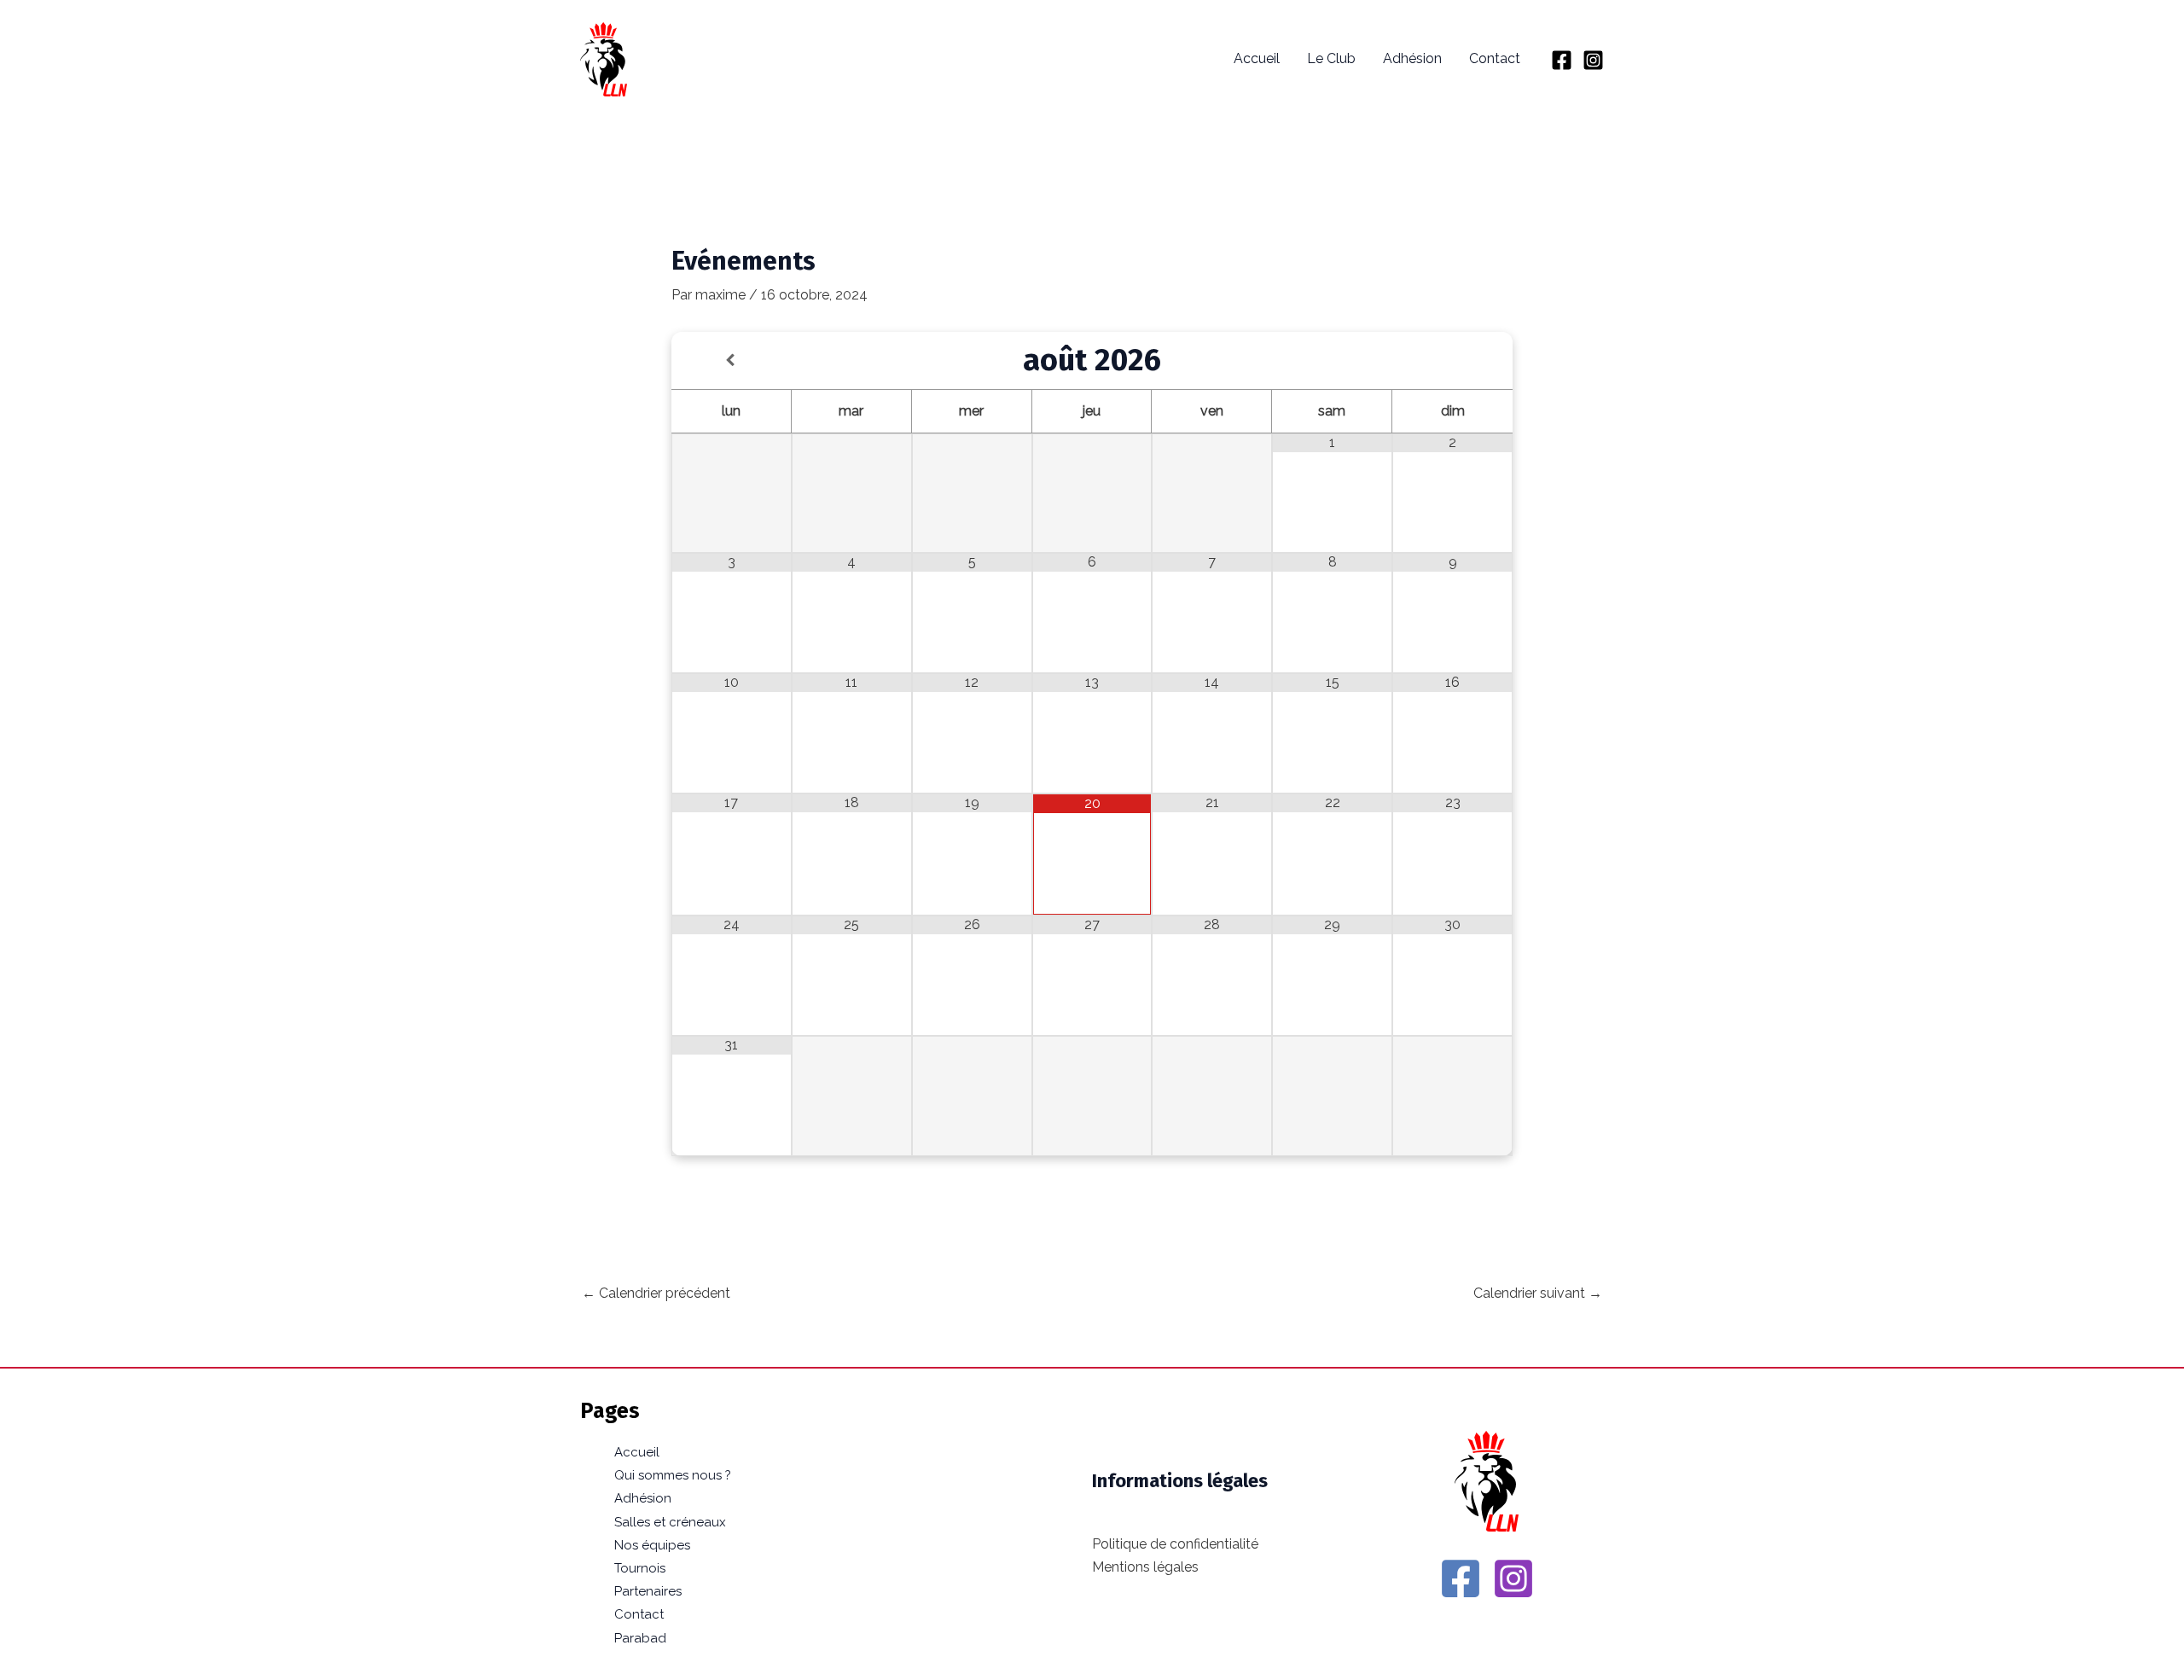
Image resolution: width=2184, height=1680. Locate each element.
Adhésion (1412, 58)
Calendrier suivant (1538, 1293)
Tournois (640, 1568)
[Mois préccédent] (732, 360)
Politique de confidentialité (1175, 1544)
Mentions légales (1145, 1567)
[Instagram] (1593, 60)
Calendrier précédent (656, 1293)
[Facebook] (1562, 60)
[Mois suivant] (1452, 360)
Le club (1331, 58)
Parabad (640, 1638)
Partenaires (648, 1591)
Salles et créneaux (670, 1522)
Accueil (1257, 58)
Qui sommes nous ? (673, 1475)
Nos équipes (652, 1545)
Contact (1495, 58)
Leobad (691, 59)
